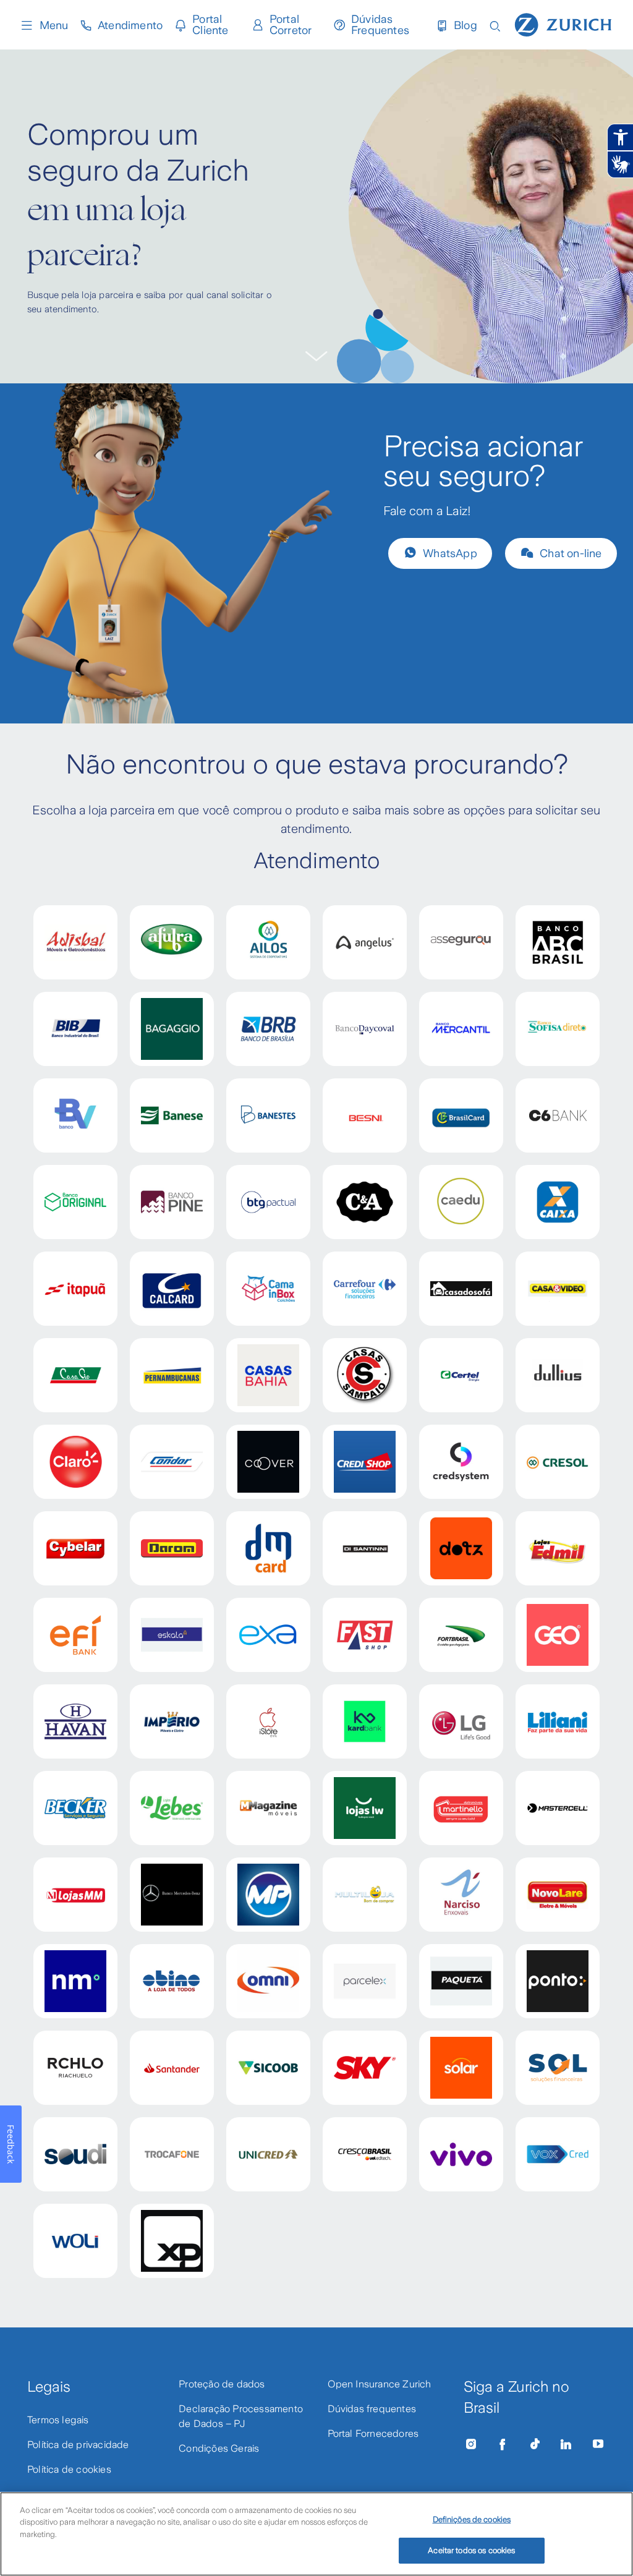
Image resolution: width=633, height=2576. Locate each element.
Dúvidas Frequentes (380, 25)
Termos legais (58, 2420)
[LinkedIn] (566, 2444)
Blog (465, 25)
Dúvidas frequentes (372, 2409)
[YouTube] (598, 2444)
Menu (54, 25)
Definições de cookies (472, 2519)
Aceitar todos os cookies (471, 2550)
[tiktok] (535, 2444)
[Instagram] (471, 2444)
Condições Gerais (219, 2448)
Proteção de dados (222, 2384)
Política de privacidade (78, 2445)
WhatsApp (450, 553)
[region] (316, 2534)
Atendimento (130, 25)
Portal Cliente (210, 25)
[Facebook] (503, 2444)
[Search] (495, 25)
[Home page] (563, 23)
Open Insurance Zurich (380, 2384)
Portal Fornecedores (373, 2433)
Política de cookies (69, 2469)
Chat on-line (571, 553)
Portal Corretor (291, 25)
